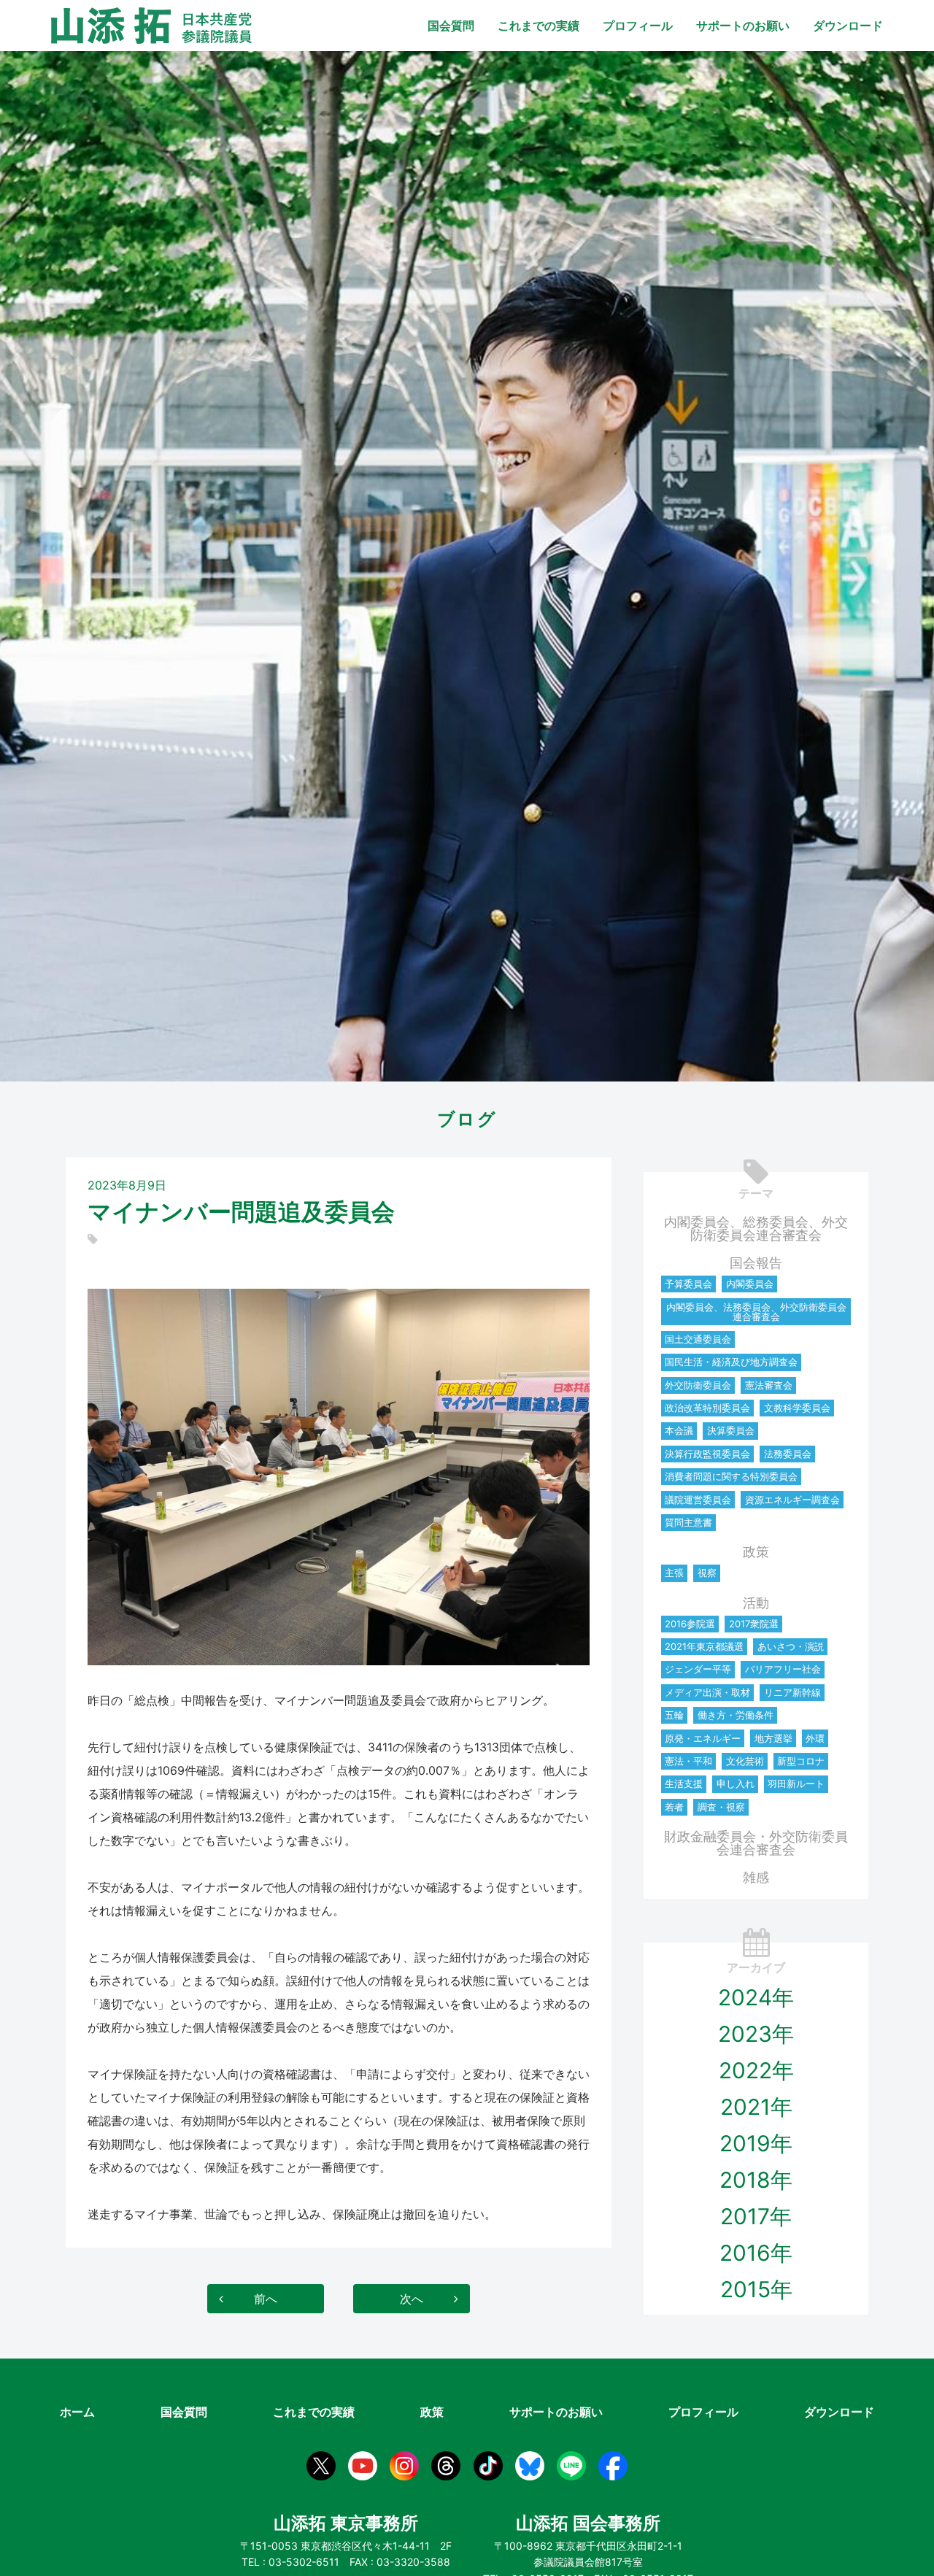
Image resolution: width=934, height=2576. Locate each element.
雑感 (756, 1877)
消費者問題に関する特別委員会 (731, 1476)
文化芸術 (745, 1761)
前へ (266, 2299)
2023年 (756, 2034)
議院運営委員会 (698, 1500)
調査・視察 (721, 1807)
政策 (756, 1552)
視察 (707, 1573)
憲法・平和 (688, 1761)
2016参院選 (690, 1624)
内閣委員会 (750, 1284)
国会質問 (451, 26)
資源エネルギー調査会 (792, 1500)
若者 (674, 1807)
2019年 (756, 2143)
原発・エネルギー (703, 1738)
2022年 (756, 2070)
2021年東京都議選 (704, 1646)
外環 (815, 1738)
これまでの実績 (539, 26)
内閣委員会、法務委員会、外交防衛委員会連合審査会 (756, 1312)
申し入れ (736, 1783)
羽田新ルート (796, 1783)
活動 (756, 1603)
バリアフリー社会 (783, 1669)
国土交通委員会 (698, 1339)
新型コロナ (801, 1761)
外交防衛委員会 (698, 1385)
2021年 (756, 2107)
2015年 (756, 2289)
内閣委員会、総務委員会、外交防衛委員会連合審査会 (756, 1229)
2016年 (756, 2253)
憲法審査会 (769, 1385)
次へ (412, 2299)
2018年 (756, 2180)
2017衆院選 (754, 1624)
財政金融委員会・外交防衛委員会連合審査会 (756, 1843)
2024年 (756, 1997)
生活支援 (684, 1783)
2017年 (756, 2216)
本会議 (679, 1430)
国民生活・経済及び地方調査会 (731, 1362)
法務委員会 (788, 1454)
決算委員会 (731, 1430)
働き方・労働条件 (736, 1715)
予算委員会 (688, 1284)
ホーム (77, 2412)
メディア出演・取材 (707, 1692)
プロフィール (638, 26)
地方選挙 (773, 1738)
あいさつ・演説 (791, 1646)
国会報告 (756, 1263)
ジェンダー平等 (698, 1669)
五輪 (674, 1715)
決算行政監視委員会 (707, 1454)
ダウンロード (848, 26)
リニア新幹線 (792, 1692)
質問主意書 (688, 1522)
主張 (674, 1573)
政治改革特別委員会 (707, 1408)
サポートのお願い (743, 26)
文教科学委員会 (797, 1408)
